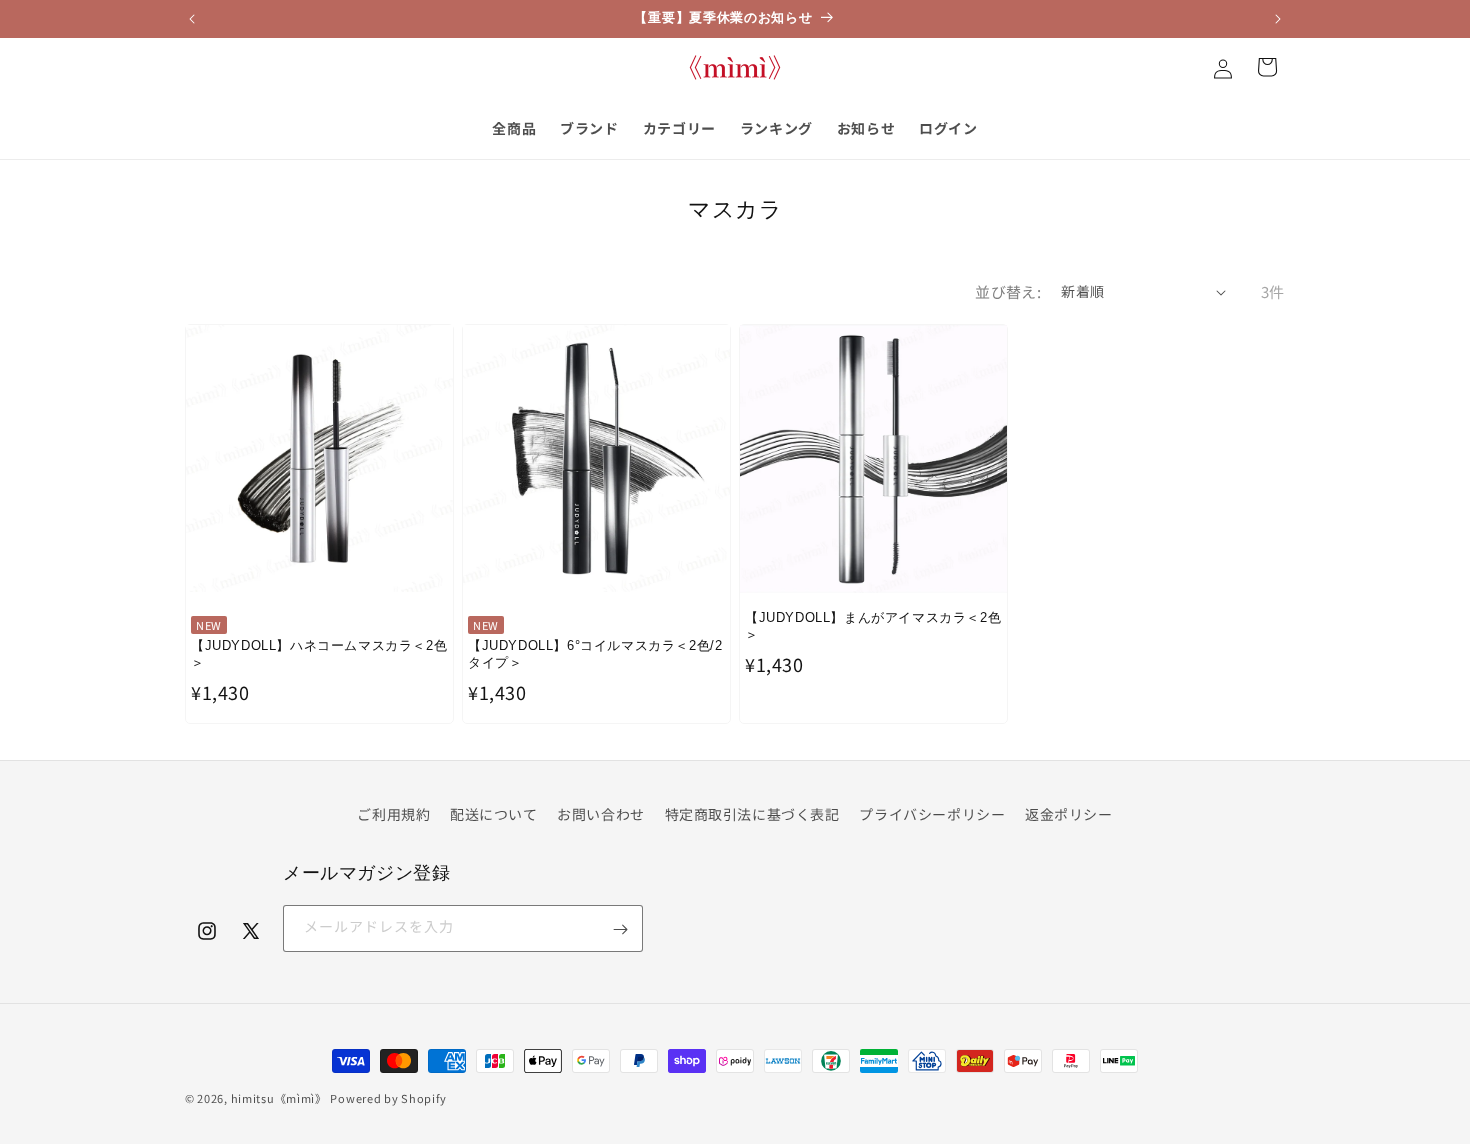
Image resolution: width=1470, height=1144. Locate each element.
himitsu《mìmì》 (279, 1098)
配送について (494, 814)
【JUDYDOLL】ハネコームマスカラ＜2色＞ (319, 654)
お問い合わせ (601, 814)
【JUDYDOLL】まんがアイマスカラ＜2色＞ (873, 626)
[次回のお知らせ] (1278, 19)
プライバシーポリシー (932, 814)
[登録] (620, 929)
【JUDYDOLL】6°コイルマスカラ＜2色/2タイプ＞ (595, 654)
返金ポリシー (1069, 814)
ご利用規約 (393, 814)
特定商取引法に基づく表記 (752, 814)
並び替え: (1008, 291)
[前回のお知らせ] (192, 19)
